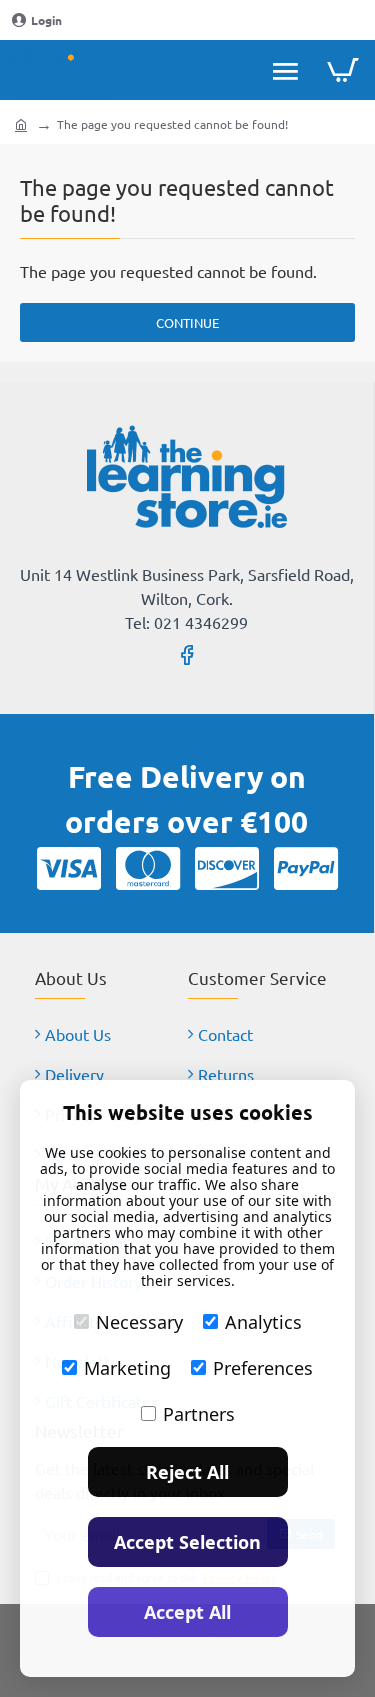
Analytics (263, 1322)
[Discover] (227, 868)
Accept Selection (187, 1542)
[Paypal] (306, 868)
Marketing (127, 1368)
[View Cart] (342, 70)
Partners (199, 1414)
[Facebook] (187, 654)
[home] (21, 124)
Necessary (139, 1322)
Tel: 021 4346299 (186, 622)
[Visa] (69, 868)
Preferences (263, 1368)
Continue (187, 322)
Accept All (187, 1612)
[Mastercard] (148, 868)
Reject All (187, 1472)
